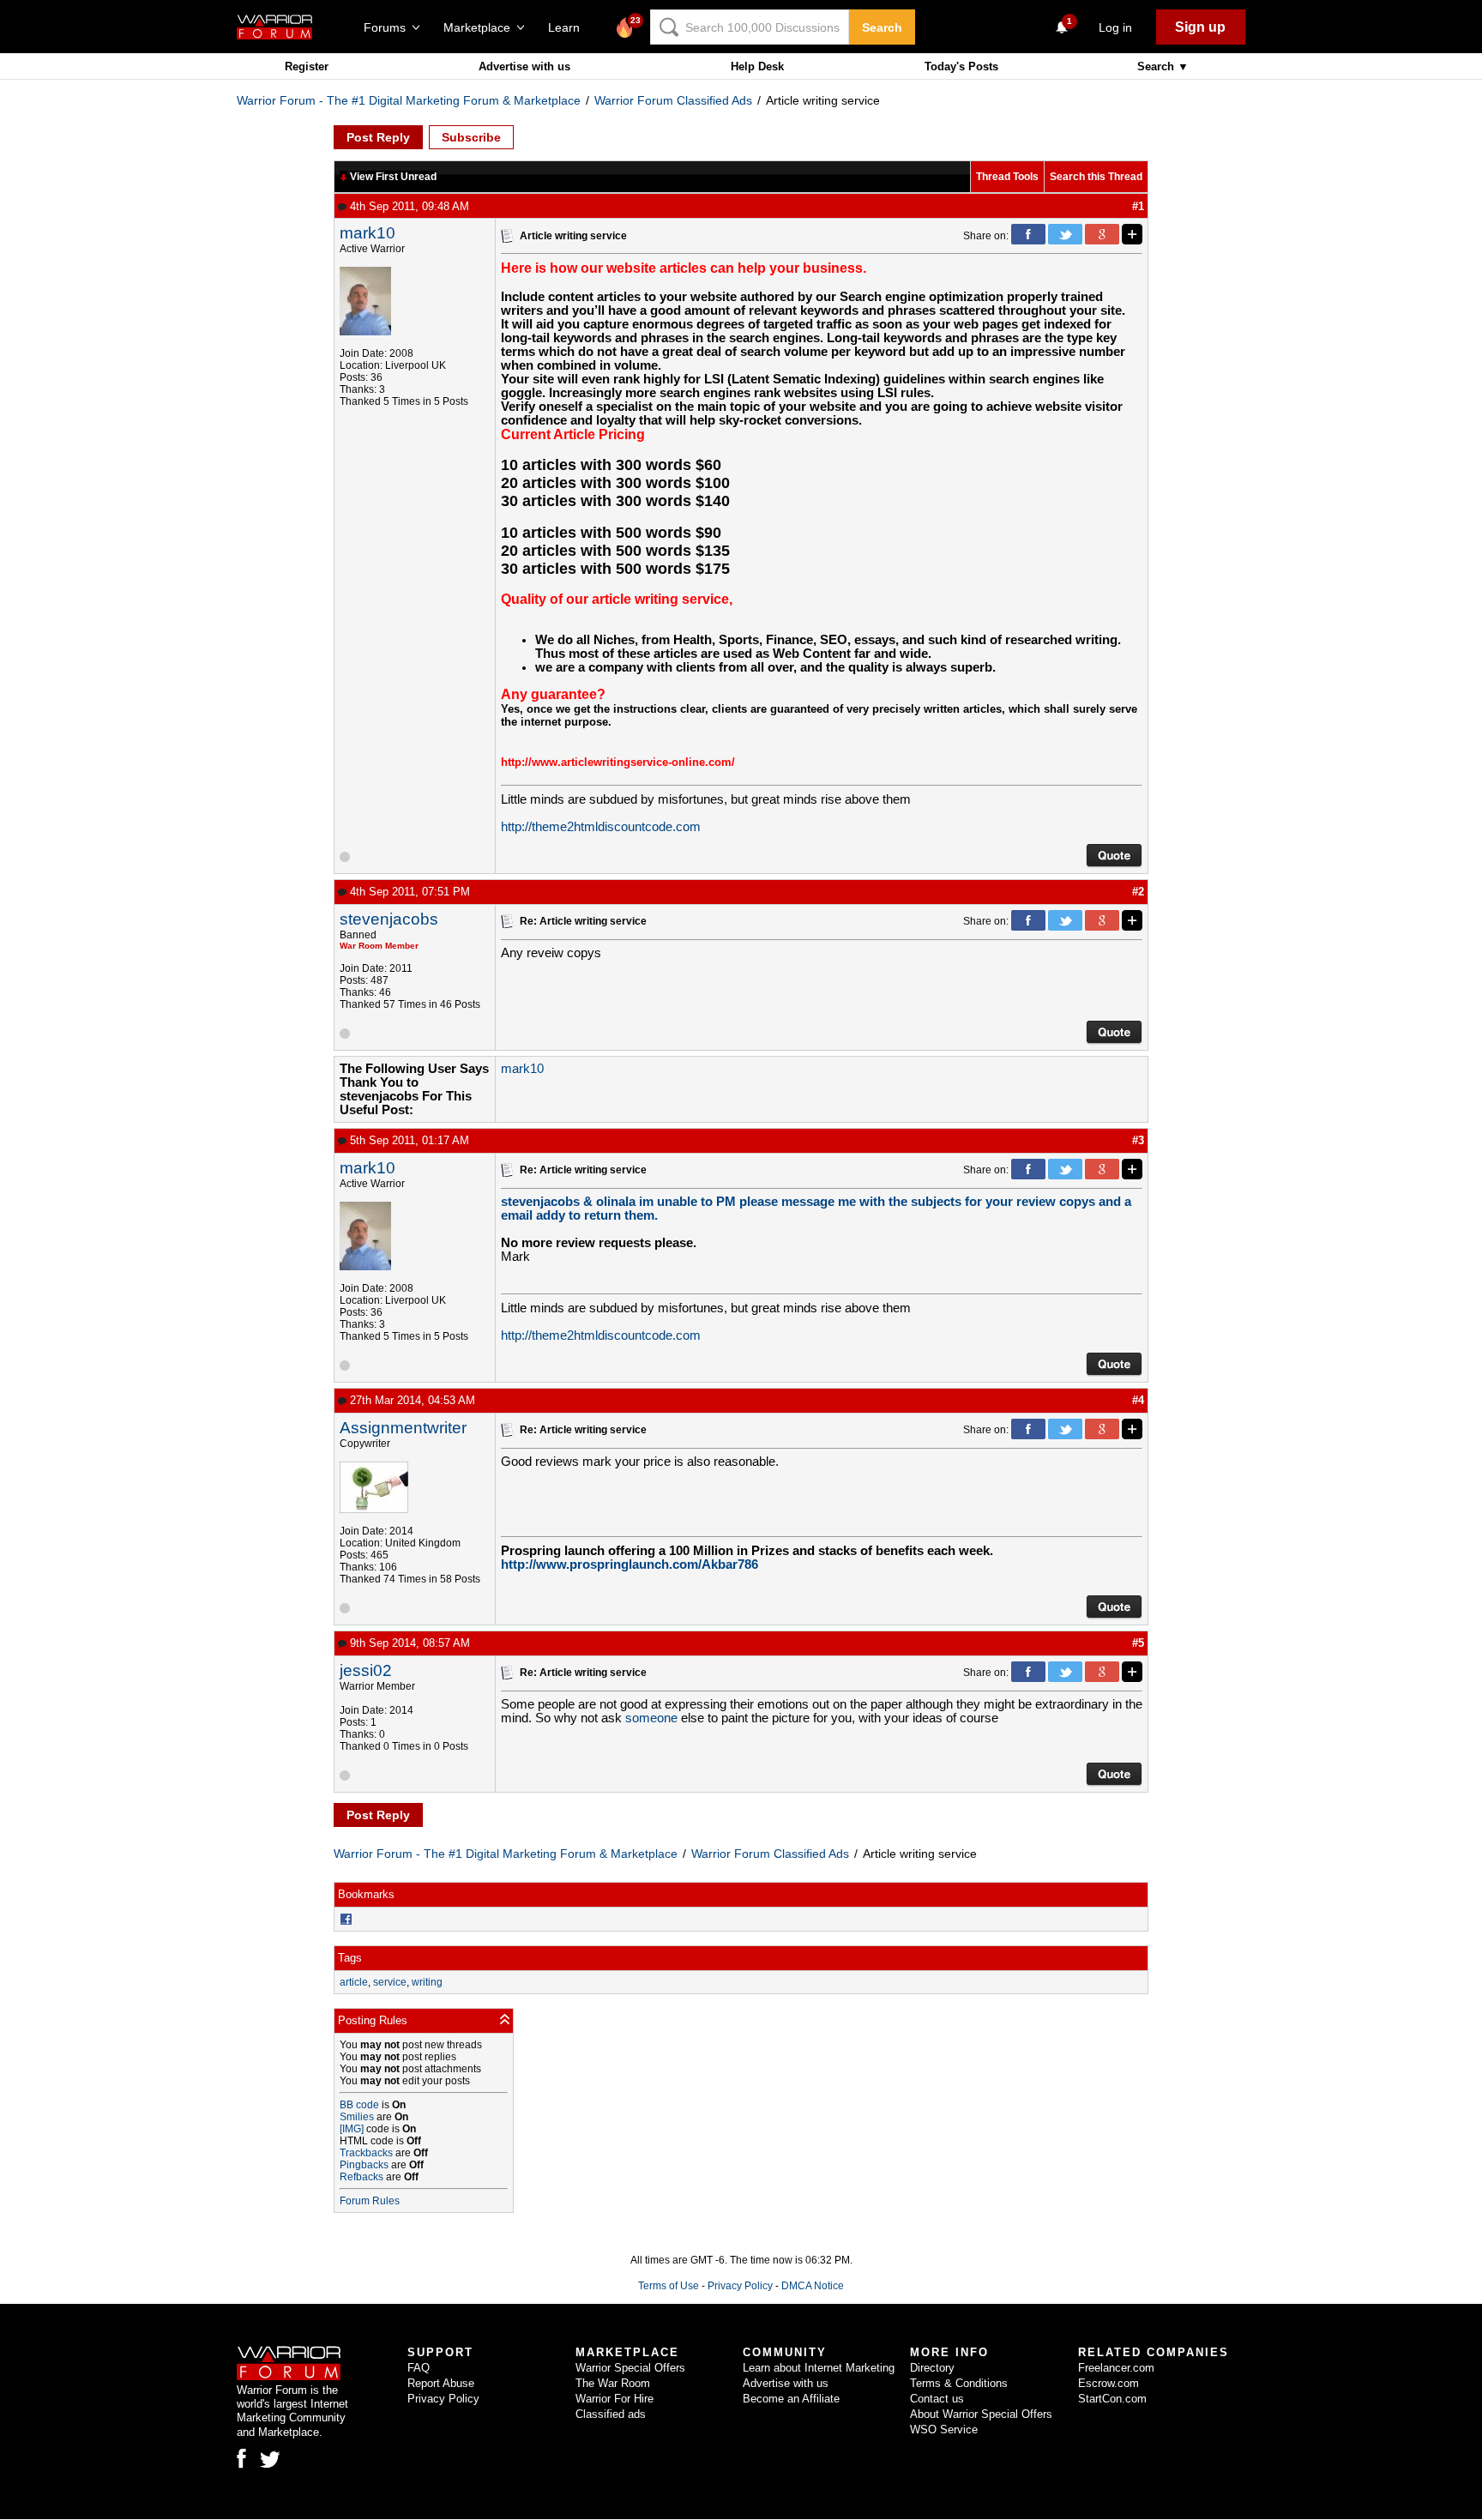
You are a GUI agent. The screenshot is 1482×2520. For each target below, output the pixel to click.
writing (427, 1982)
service (390, 1982)
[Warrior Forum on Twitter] (270, 2460)
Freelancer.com (1116, 2368)
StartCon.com (1112, 2399)
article (354, 1982)
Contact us (937, 2399)
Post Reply (378, 137)
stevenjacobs (389, 919)
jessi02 (366, 1670)
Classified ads (611, 2414)
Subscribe (471, 137)
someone (653, 1718)
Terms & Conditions (959, 2383)
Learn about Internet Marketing (819, 2368)
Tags (350, 1958)
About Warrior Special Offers (981, 2414)
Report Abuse (441, 2383)
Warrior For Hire (614, 2399)
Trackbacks (366, 2153)
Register (307, 66)
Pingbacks (364, 2165)
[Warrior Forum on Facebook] (241, 2458)
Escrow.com (1108, 2383)
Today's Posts (961, 66)
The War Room (613, 2383)
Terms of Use (669, 2286)
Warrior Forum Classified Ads (673, 100)
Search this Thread (1096, 177)
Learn (569, 27)
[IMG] (352, 2129)
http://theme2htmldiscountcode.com (601, 827)
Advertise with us (524, 66)
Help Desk (757, 66)
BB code (359, 2105)
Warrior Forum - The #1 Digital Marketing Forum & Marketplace (409, 100)
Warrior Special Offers (630, 2368)
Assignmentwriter (403, 1428)
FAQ (419, 2368)
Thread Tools (1007, 177)
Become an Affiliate (791, 2399)
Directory (932, 2368)
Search (882, 27)
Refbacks (361, 2177)
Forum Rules (370, 2201)
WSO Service (944, 2430)
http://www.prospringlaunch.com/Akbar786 (630, 1564)
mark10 (367, 233)
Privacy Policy (740, 2286)
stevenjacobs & (548, 1202)
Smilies (357, 2117)
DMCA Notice (813, 2286)
